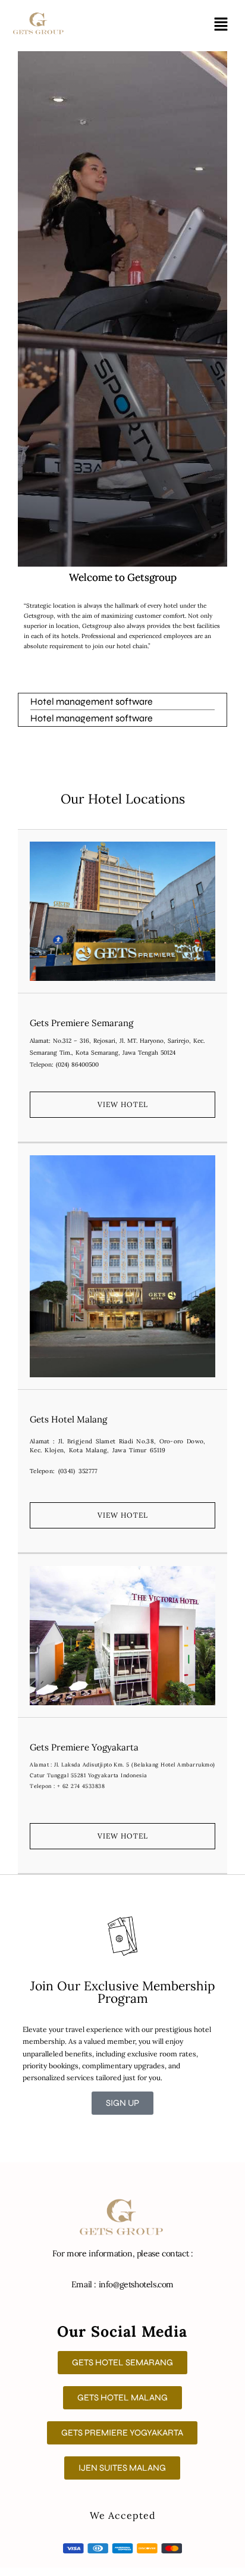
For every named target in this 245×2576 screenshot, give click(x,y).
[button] (221, 25)
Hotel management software (92, 701)
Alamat (39, 1041)
